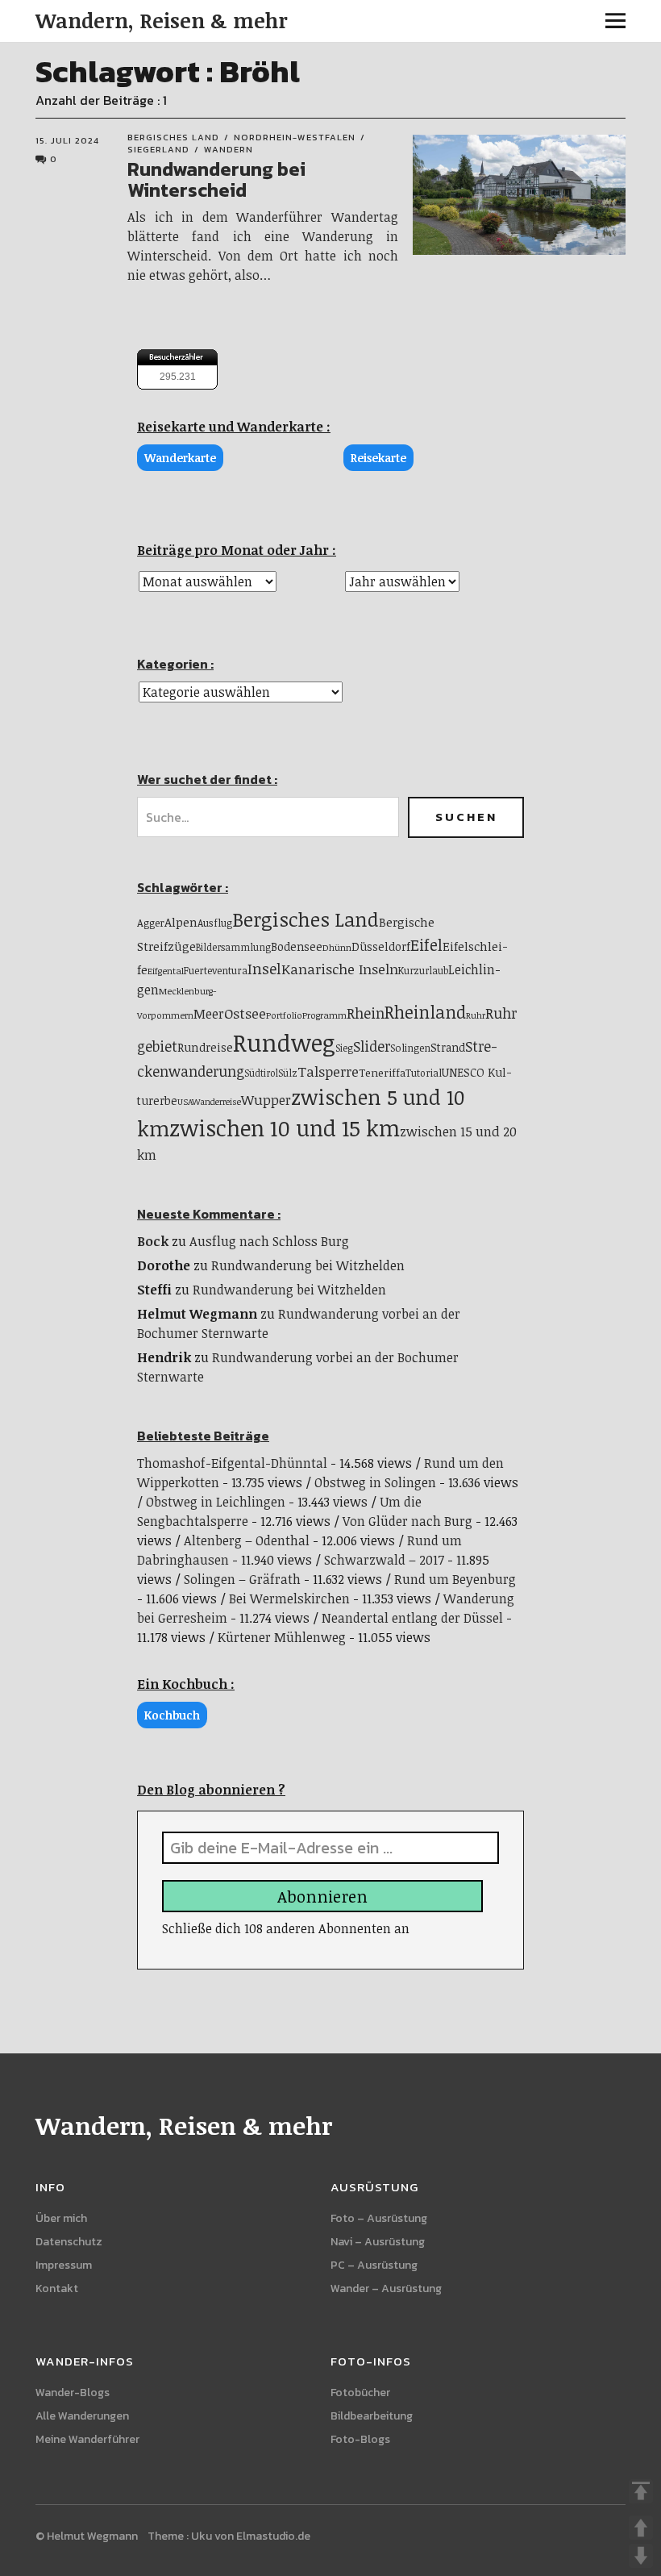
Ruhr (476, 1015)
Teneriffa (382, 1073)
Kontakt (57, 2288)
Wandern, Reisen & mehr (162, 20)
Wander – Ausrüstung (386, 2288)
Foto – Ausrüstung (379, 2218)
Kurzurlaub (423, 970)
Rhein (366, 1013)
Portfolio (284, 1015)
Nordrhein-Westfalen (295, 137)
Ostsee (245, 1013)
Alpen (181, 922)
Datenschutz (69, 2242)
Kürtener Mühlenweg (282, 1637)
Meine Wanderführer (87, 2439)
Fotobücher (360, 2393)
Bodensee (297, 946)
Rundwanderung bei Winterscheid (216, 179)
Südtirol (261, 1073)
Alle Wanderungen (82, 2416)
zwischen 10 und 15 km (285, 1128)
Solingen (410, 1048)
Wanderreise (216, 1102)
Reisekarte (378, 458)
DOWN (641, 2556)
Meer (209, 1014)
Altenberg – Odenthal (247, 1540)
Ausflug (215, 923)
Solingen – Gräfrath (242, 1579)
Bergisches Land (173, 137)
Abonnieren (322, 1896)
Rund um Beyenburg (455, 1579)
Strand (448, 1047)
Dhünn (337, 947)
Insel (264, 968)
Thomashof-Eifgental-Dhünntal (232, 1463)
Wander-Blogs (73, 2393)
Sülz (288, 1073)
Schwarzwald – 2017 (384, 1560)
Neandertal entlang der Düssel (412, 1618)
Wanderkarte (180, 458)
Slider (372, 1046)
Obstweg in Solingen (375, 1482)
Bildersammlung (233, 947)
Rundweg (284, 1042)
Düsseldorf (381, 946)
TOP (641, 2491)
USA (185, 1102)
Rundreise (205, 1047)
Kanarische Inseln (340, 969)
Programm (324, 1015)
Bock (153, 1241)
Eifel (426, 945)
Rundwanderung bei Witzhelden (308, 1265)
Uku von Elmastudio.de (251, 2536)
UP (641, 2528)
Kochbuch (172, 1715)
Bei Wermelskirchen (289, 1599)
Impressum (64, 2265)
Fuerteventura (216, 971)
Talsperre (328, 1071)
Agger (151, 923)
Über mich (61, 2218)
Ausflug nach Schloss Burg (269, 1241)
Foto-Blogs (360, 2439)
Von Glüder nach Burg (407, 1521)
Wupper (266, 1100)
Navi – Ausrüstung (378, 2242)
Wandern (229, 149)
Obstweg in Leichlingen (216, 1502)
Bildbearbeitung (372, 2416)
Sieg (344, 1048)
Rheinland (425, 1012)
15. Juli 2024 (67, 140)
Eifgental (166, 971)
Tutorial (424, 1073)
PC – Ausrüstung (374, 2265)
